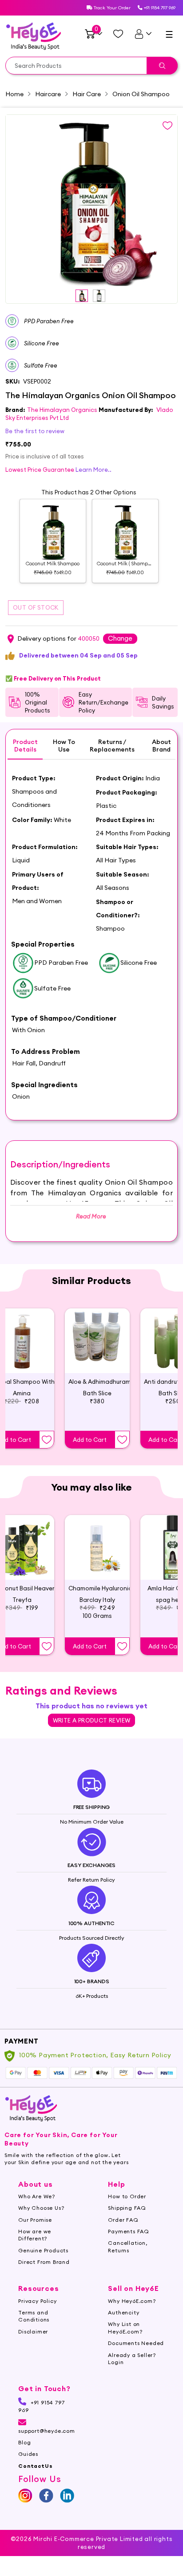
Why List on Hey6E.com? (125, 2327)
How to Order (127, 2196)
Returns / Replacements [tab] (112, 746)
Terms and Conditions (34, 2316)
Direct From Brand (44, 2262)
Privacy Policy (37, 2301)
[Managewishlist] (118, 34)
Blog (24, 2442)
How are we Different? (35, 2235)
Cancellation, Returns (127, 2246)
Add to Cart (90, 1440)
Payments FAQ (129, 2231)
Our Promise (35, 2220)
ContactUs (35, 2466)
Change (120, 638)
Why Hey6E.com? (132, 2301)
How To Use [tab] (64, 746)
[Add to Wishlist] (47, 1440)
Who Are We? (37, 2196)
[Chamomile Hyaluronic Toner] (97, 1547)
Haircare (48, 94)
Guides (28, 2454)
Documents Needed (136, 2343)
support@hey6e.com (47, 2431)
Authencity (123, 2312)
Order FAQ (123, 2220)
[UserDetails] (143, 34)
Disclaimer (33, 2331)
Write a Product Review (92, 1720)
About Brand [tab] (161, 746)
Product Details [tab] (25, 746)
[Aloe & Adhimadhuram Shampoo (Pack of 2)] (97, 1341)
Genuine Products (43, 2250)
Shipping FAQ (127, 2208)
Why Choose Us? (41, 2208)
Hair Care (87, 94)
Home (14, 94)
